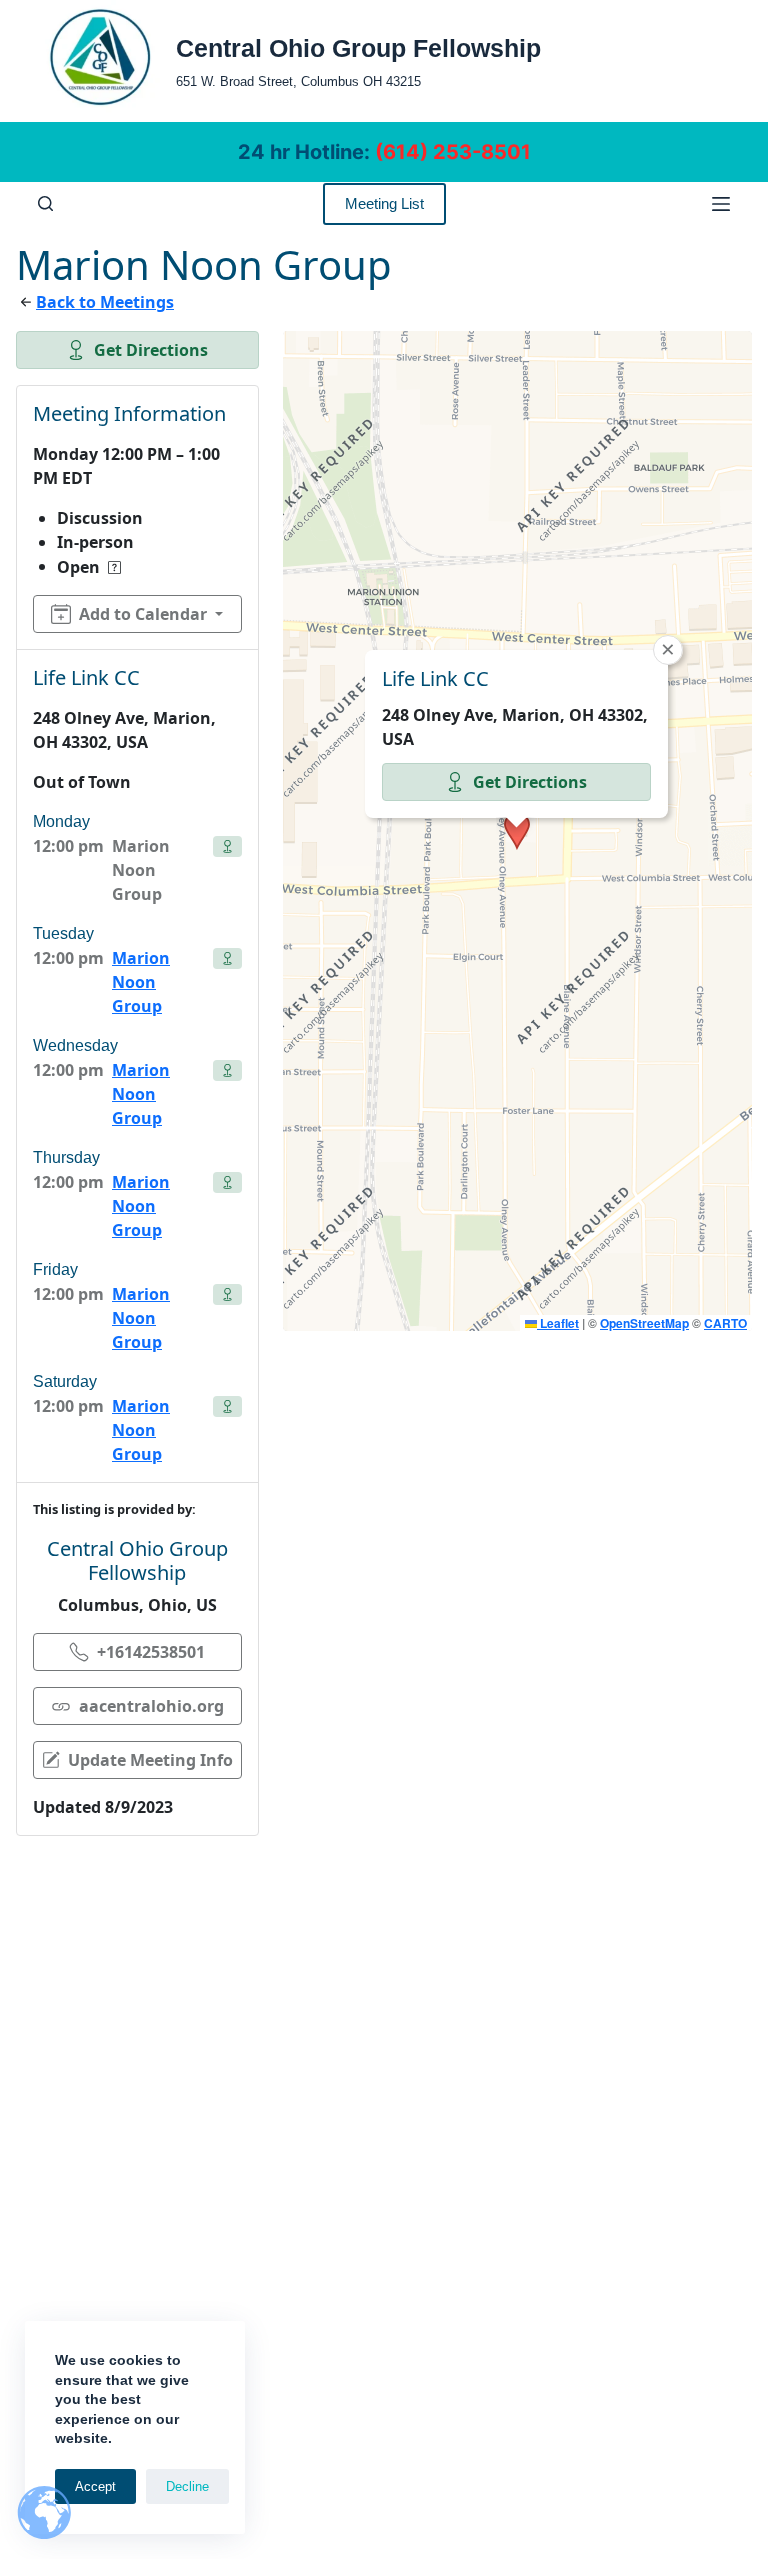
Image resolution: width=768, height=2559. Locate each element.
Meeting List (384, 203)
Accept (95, 2486)
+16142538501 (151, 1652)
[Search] (45, 203)
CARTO (725, 1323)
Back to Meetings (105, 302)
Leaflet (558, 1323)
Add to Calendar (143, 614)
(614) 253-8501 (453, 152)
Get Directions (151, 350)
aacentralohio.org (151, 1706)
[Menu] (721, 204)
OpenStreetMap (644, 1323)
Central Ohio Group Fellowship (358, 48)
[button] (517, 831)
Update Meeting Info (150, 1760)
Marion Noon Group (141, 982)
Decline (187, 2486)
